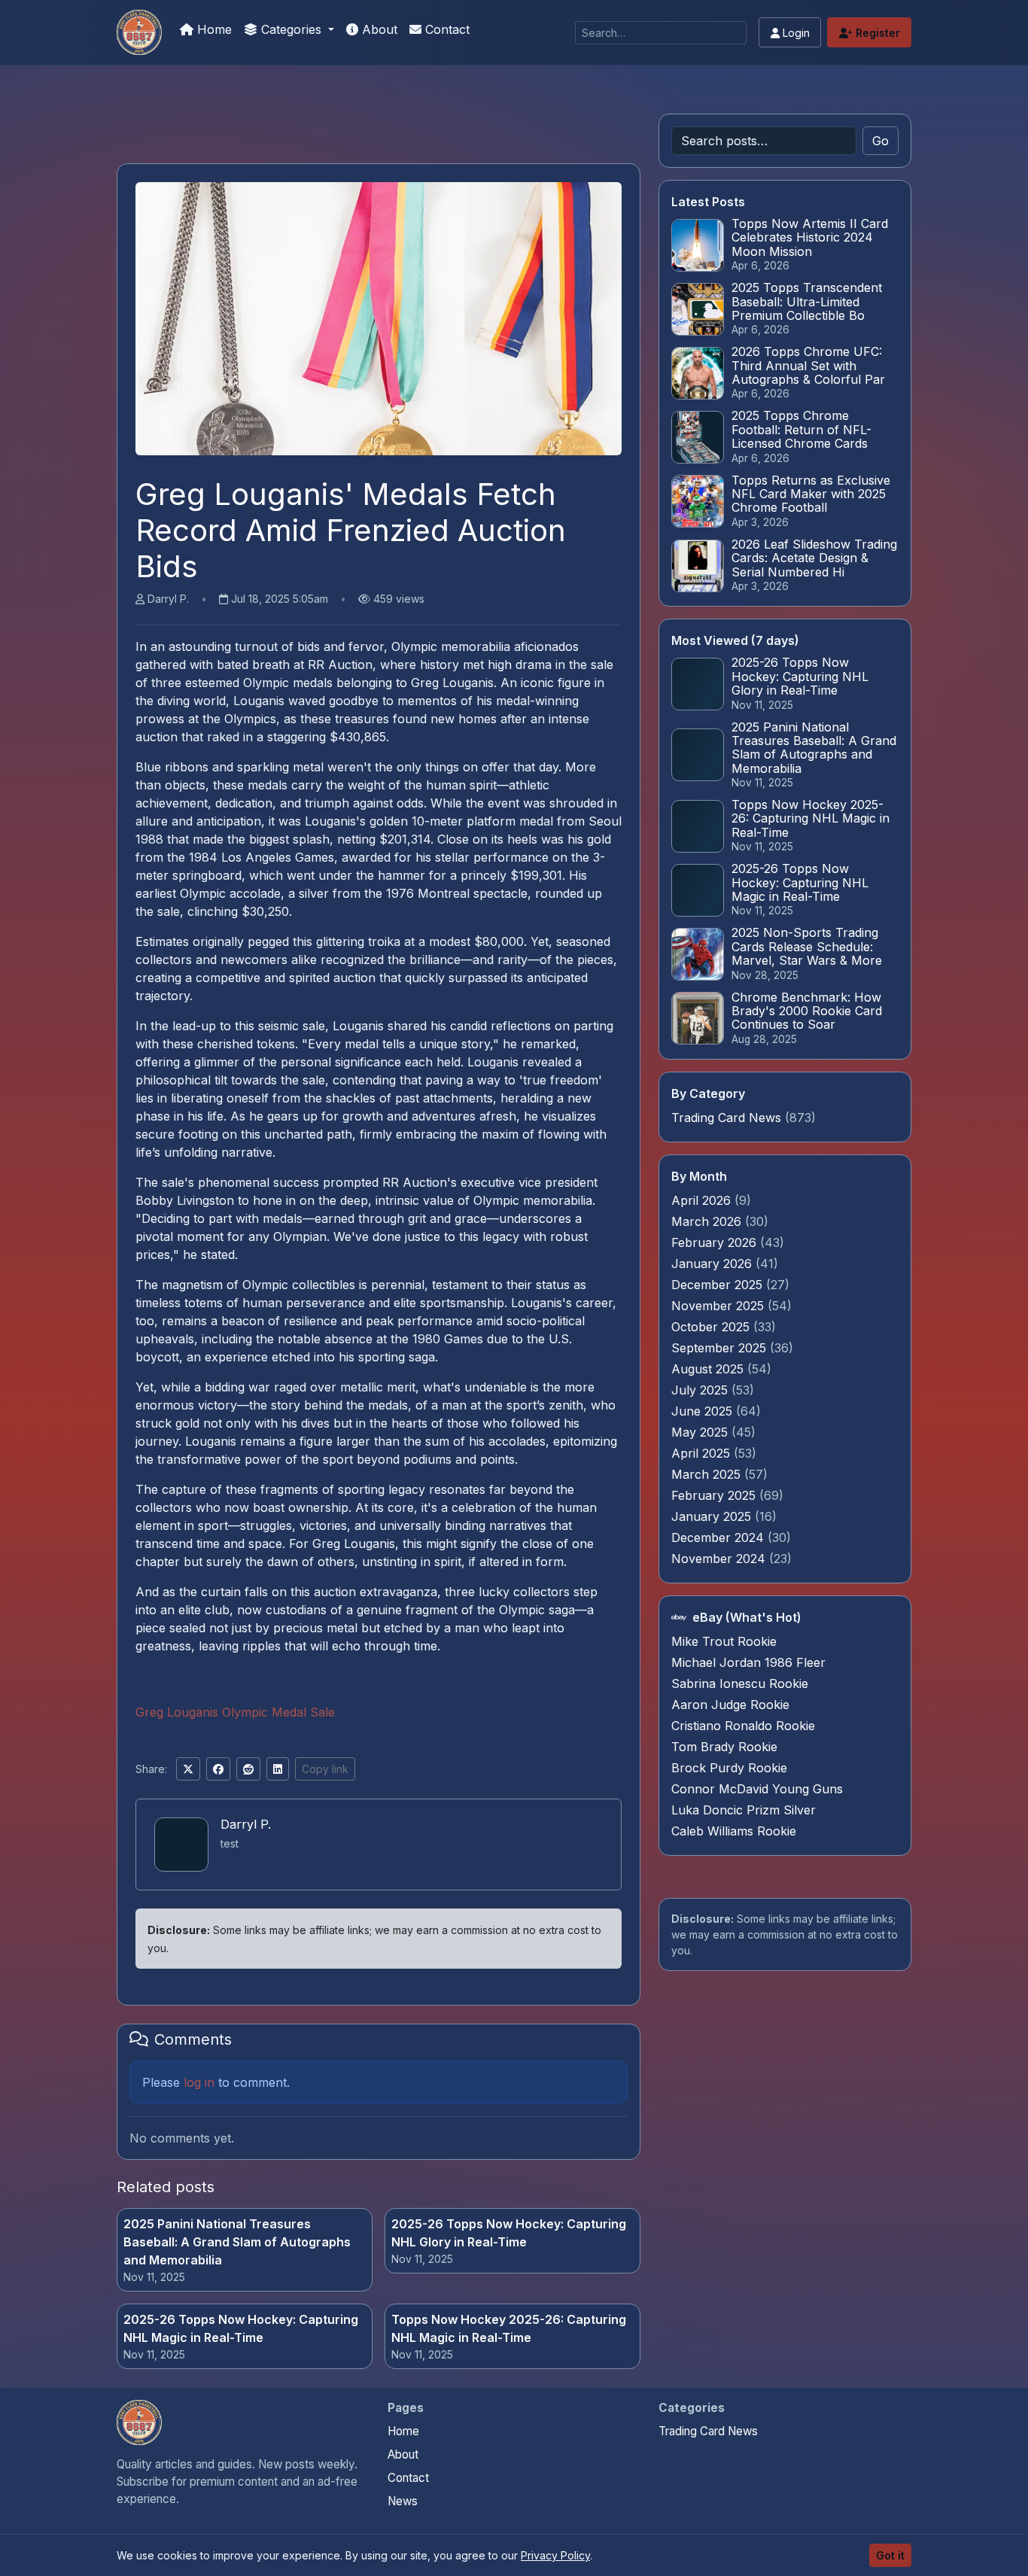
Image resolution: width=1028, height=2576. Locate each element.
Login (795, 33)
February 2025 (715, 1495)
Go (880, 141)
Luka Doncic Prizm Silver (744, 1810)
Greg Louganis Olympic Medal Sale (235, 1712)
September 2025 (721, 1348)
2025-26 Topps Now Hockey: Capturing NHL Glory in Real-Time (509, 2233)
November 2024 (720, 1559)
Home (213, 29)
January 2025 (713, 1516)
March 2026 (708, 1221)
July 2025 (701, 1390)
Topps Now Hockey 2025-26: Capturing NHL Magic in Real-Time (509, 2328)
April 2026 (703, 1200)
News (403, 2501)
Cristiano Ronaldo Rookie (743, 1726)
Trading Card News (726, 1118)
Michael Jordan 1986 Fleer (748, 1662)
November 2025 (719, 1306)
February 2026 (716, 1242)
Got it (890, 2555)
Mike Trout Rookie (724, 1641)
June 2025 (704, 1411)
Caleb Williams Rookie (734, 1831)
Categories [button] (291, 29)
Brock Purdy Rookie (729, 1768)
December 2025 (719, 1285)
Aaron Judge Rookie (730, 1705)
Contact (446, 29)
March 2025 (708, 1474)
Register (876, 33)
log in (199, 2082)
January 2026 (713, 1264)
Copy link (325, 1769)
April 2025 (703, 1453)
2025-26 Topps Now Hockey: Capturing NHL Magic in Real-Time (241, 2328)
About (378, 29)
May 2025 (701, 1432)
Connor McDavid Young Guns (757, 1789)
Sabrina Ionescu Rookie (740, 1683)
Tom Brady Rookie (724, 1747)
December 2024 (719, 1537)
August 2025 (709, 1369)
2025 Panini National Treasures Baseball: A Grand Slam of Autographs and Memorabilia (237, 2242)
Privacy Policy (555, 2555)
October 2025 (712, 1327)
